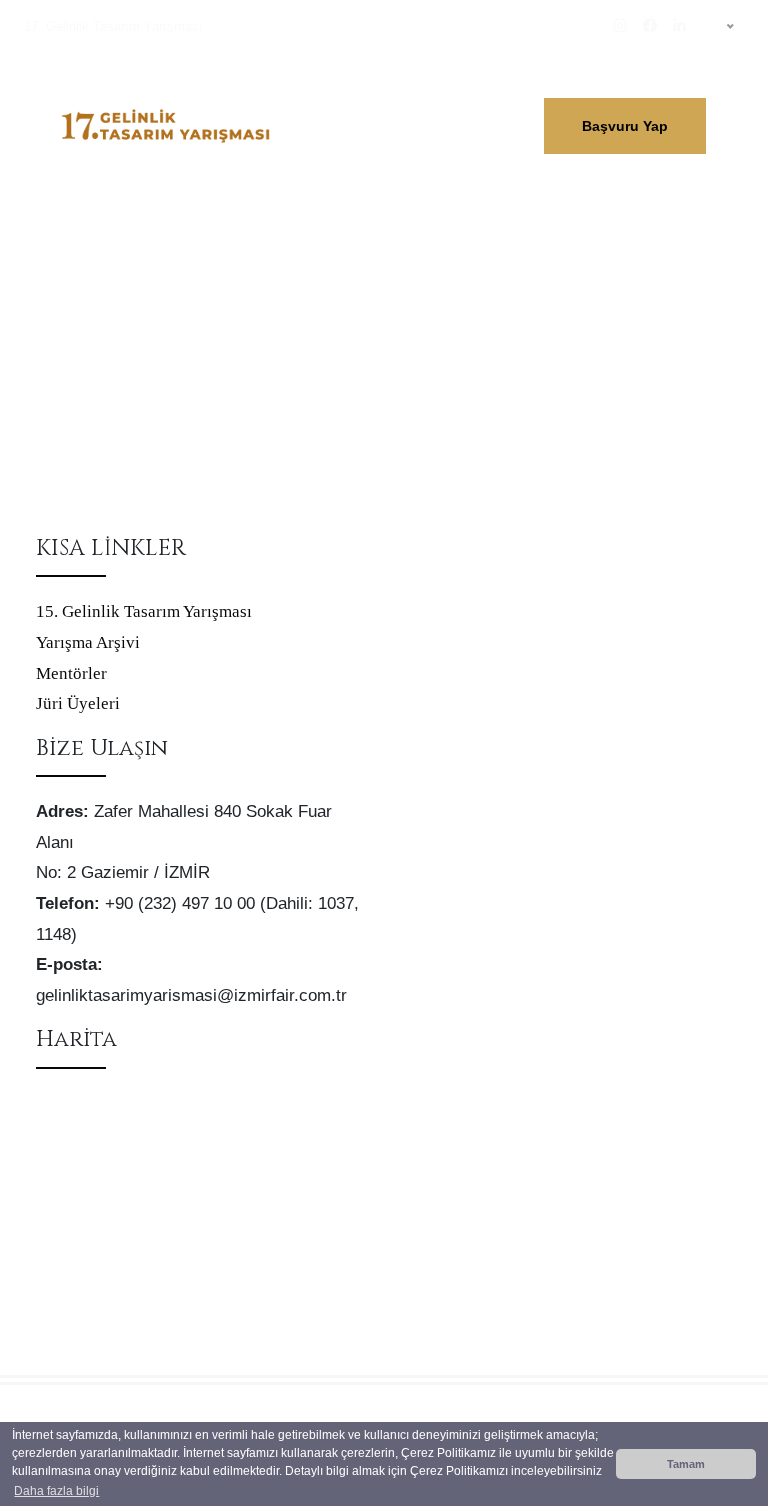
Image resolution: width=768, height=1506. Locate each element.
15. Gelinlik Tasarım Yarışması (144, 611)
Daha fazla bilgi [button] (56, 1491)
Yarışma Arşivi (88, 642)
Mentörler (71, 673)
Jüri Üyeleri (78, 703)
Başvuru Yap (625, 126)
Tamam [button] (686, 1464)
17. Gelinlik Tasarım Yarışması (113, 26)
